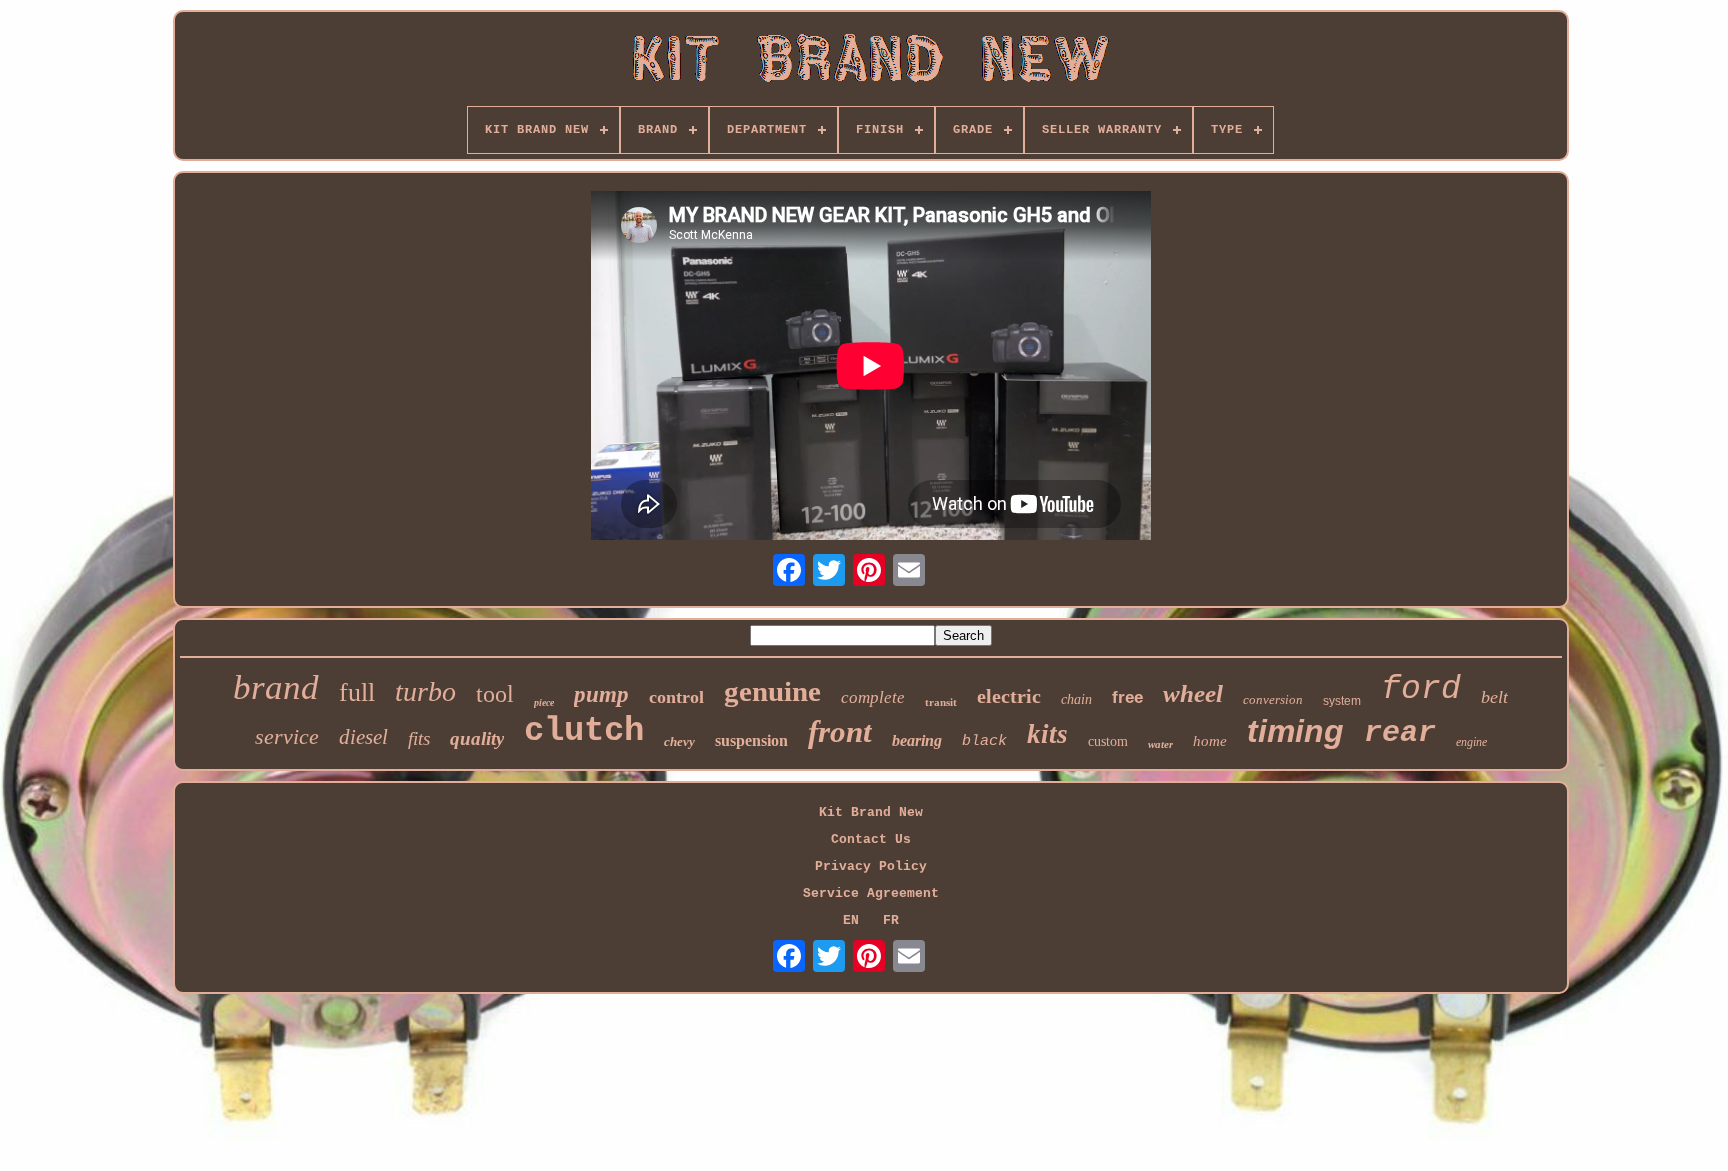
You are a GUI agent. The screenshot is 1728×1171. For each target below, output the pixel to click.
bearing (917, 740)
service (287, 736)
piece (544, 702)
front (840, 731)
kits (1047, 734)
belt (1494, 697)
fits (419, 738)
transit (941, 702)
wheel (1193, 693)
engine (1471, 742)
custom (1108, 741)
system (1342, 701)
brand (276, 687)
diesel (363, 737)
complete (873, 697)
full (357, 692)
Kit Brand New (871, 812)
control (676, 697)
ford (1421, 689)
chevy (679, 741)
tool (495, 694)
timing (1295, 731)
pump (601, 694)
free (1127, 697)
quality (477, 738)
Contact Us (871, 839)
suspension (751, 740)
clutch (584, 731)
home (1210, 741)
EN (851, 920)
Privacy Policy (871, 866)
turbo (425, 691)
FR (891, 920)
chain (1076, 699)
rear (1400, 733)
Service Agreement (871, 893)
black (984, 741)
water (1160, 744)
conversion (1273, 699)
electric (1009, 696)
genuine (772, 691)
